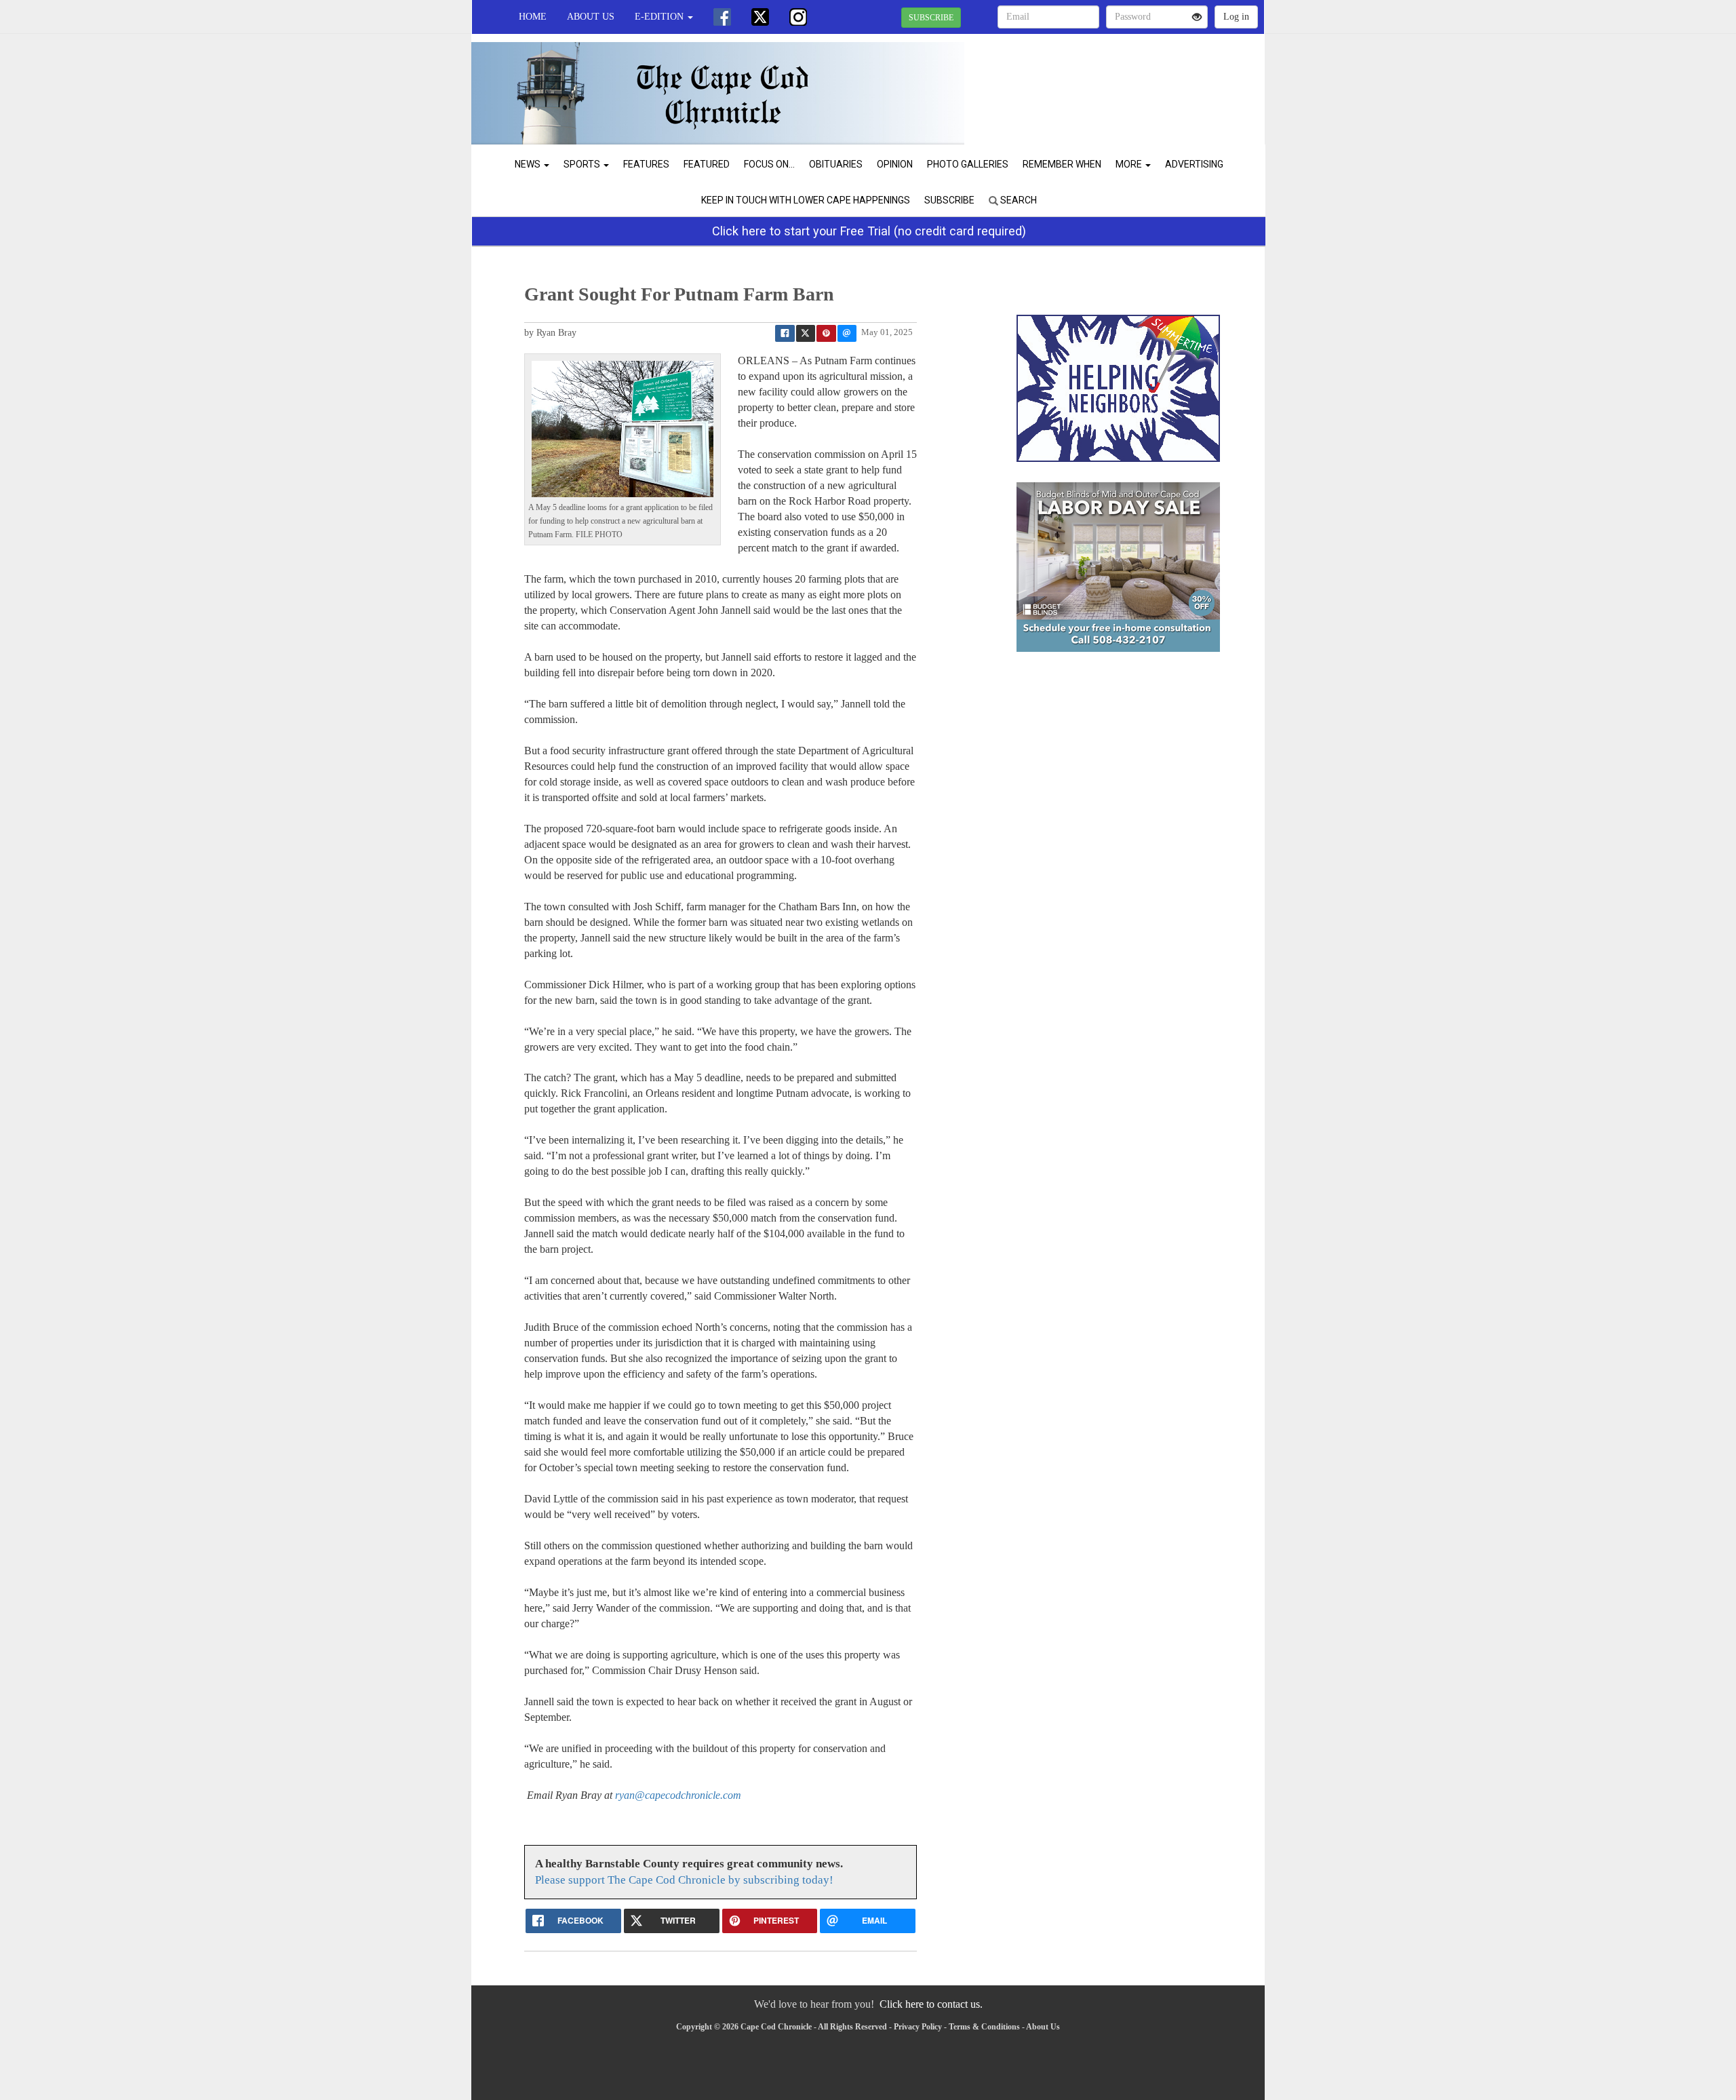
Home (533, 17)
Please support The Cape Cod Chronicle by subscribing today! (684, 1880)
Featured (707, 164)
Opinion (895, 164)
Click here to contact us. (931, 2004)
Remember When (1062, 164)
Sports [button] (583, 164)
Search (1018, 200)
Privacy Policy (918, 2027)
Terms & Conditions (984, 2027)
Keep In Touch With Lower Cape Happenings (806, 200)
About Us (591, 17)
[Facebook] (722, 17)
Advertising (1194, 164)
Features (646, 164)
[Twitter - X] (760, 17)
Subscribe (949, 200)
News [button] (529, 164)
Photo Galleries (968, 164)
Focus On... (769, 164)
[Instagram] (798, 17)
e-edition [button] (660, 17)
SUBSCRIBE (931, 18)
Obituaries (836, 164)
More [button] (1130, 164)
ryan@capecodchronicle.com (678, 1795)
